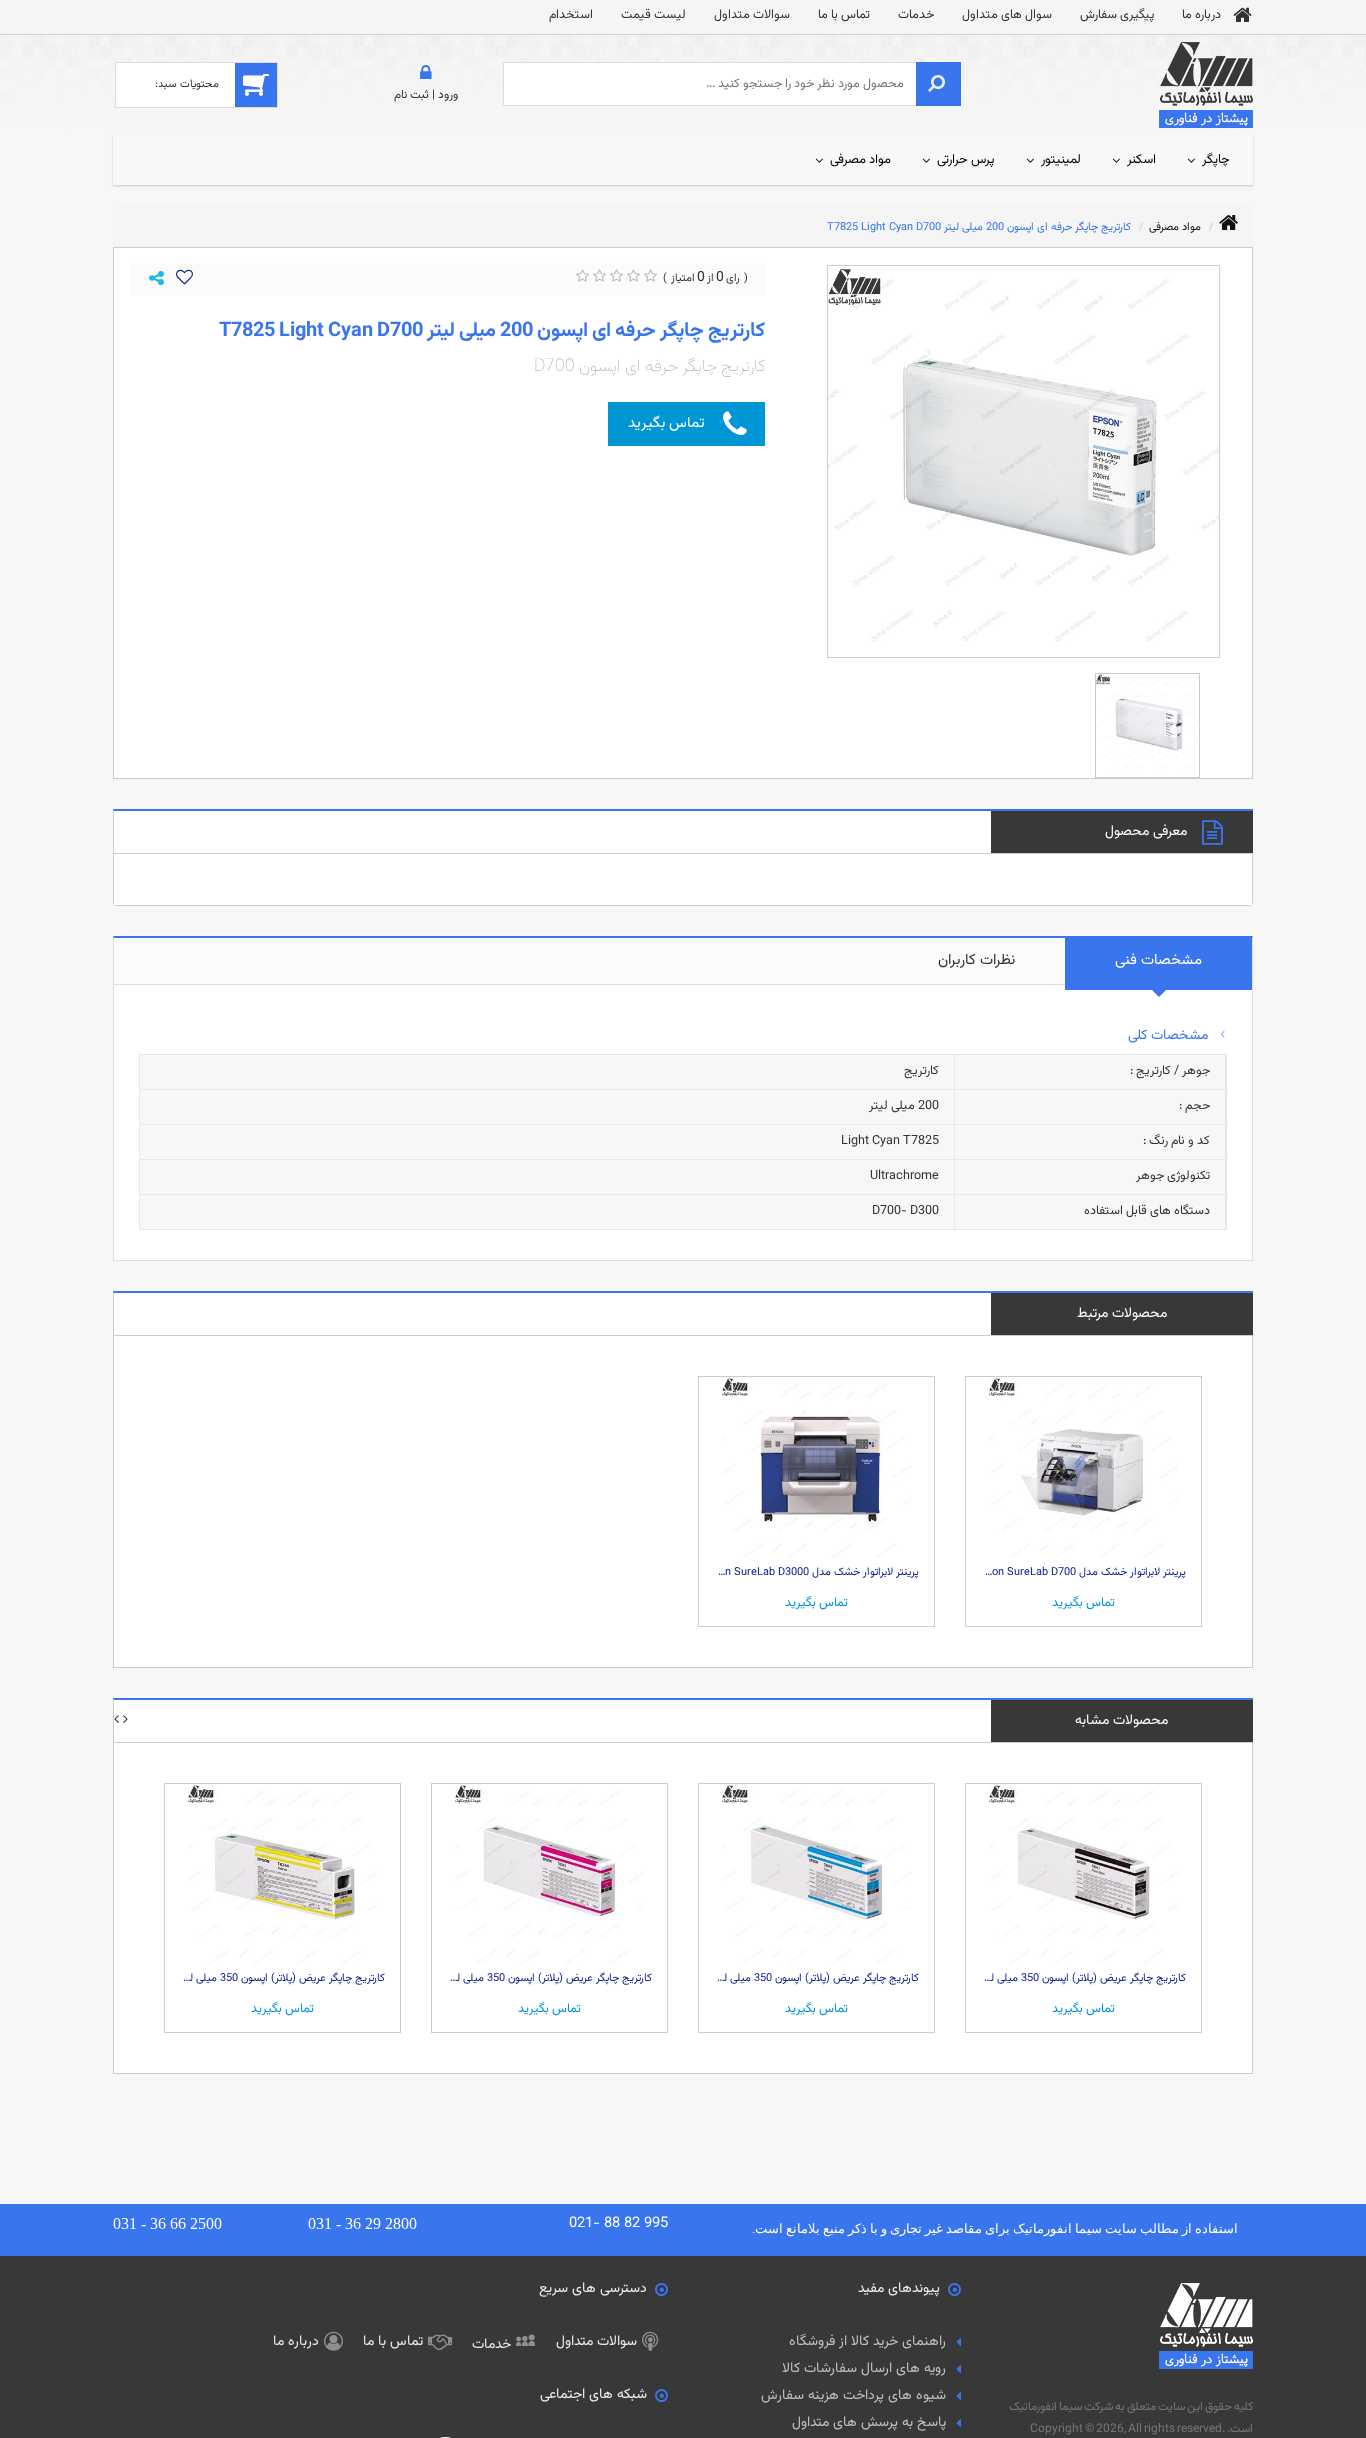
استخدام (571, 15)
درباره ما (1201, 15)
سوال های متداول (1007, 15)
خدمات (916, 15)
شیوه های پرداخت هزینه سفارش (853, 2396)
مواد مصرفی (860, 160)
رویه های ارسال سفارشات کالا (864, 2369)
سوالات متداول (752, 15)
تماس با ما (844, 15)
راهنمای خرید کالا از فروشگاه (867, 2342)
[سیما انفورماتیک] (1206, 86)
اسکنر (1141, 160)
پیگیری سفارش (1117, 15)
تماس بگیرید (666, 423)
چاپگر (1216, 160)
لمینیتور (1061, 160)
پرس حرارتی (966, 160)
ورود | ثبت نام (426, 95)
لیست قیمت (653, 15)
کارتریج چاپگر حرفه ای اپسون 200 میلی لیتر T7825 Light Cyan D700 (979, 227)
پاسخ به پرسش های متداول (869, 2423)
